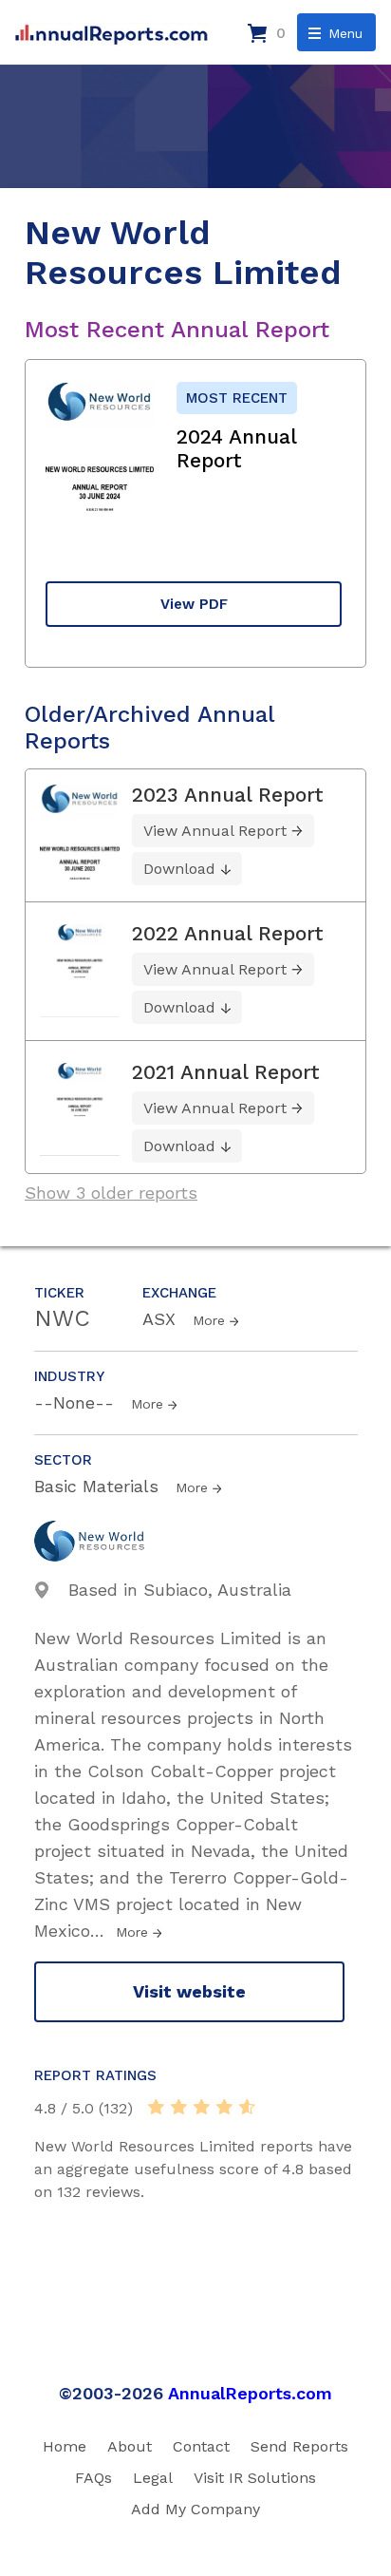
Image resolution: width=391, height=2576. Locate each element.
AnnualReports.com (250, 2393)
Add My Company (195, 2509)
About (130, 2446)
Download (179, 869)
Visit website (189, 1991)
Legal (153, 2478)
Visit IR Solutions (255, 2478)
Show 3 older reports (111, 1193)
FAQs (93, 2478)
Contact (201, 2446)
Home (65, 2446)
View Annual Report (215, 831)
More (209, 1320)
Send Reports (299, 2446)
